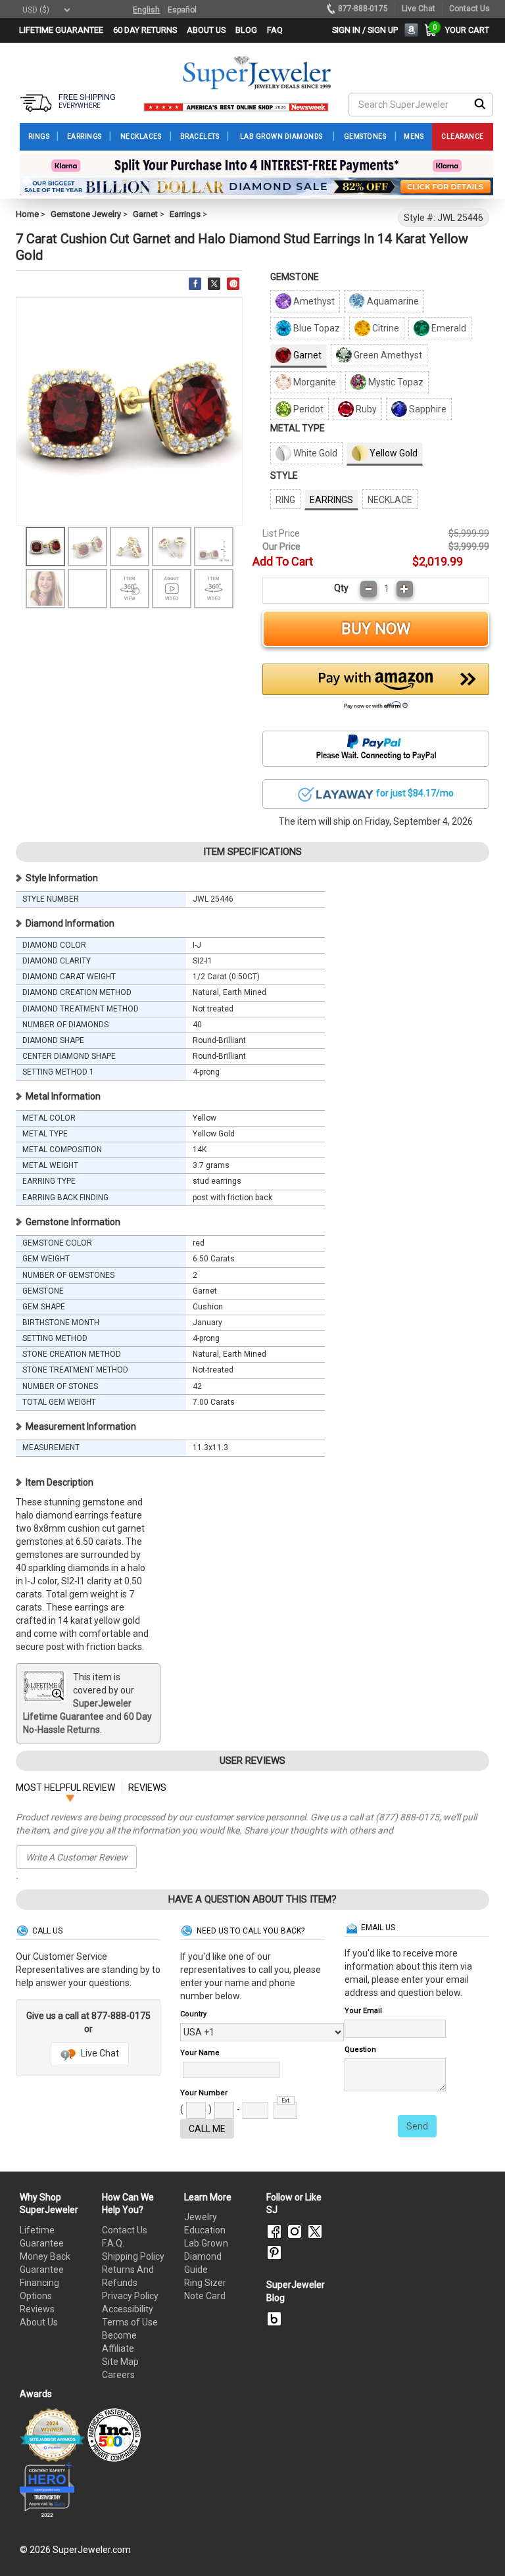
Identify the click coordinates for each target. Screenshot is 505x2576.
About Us (39, 2322)
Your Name (200, 2053)
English (146, 10)
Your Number (204, 2093)
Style (284, 475)
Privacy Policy (130, 2296)
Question (360, 2050)
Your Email (363, 2011)
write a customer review (77, 1857)
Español (182, 10)
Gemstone (295, 277)
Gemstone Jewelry (86, 214)
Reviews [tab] (147, 1787)
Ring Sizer (205, 2283)
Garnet (145, 214)
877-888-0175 (363, 9)
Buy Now (376, 629)
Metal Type (298, 428)
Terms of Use (130, 2322)
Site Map (120, 2362)
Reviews (37, 2309)
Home (27, 214)
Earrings (185, 214)
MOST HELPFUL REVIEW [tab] (65, 1787)
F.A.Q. (113, 2243)
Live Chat (99, 2053)
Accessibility (128, 2309)
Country (193, 2014)
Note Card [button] (205, 2296)
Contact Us (125, 2230)
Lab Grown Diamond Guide (206, 2256)
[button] (376, 690)
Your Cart (464, 30)
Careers (118, 2375)
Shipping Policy (133, 2256)
